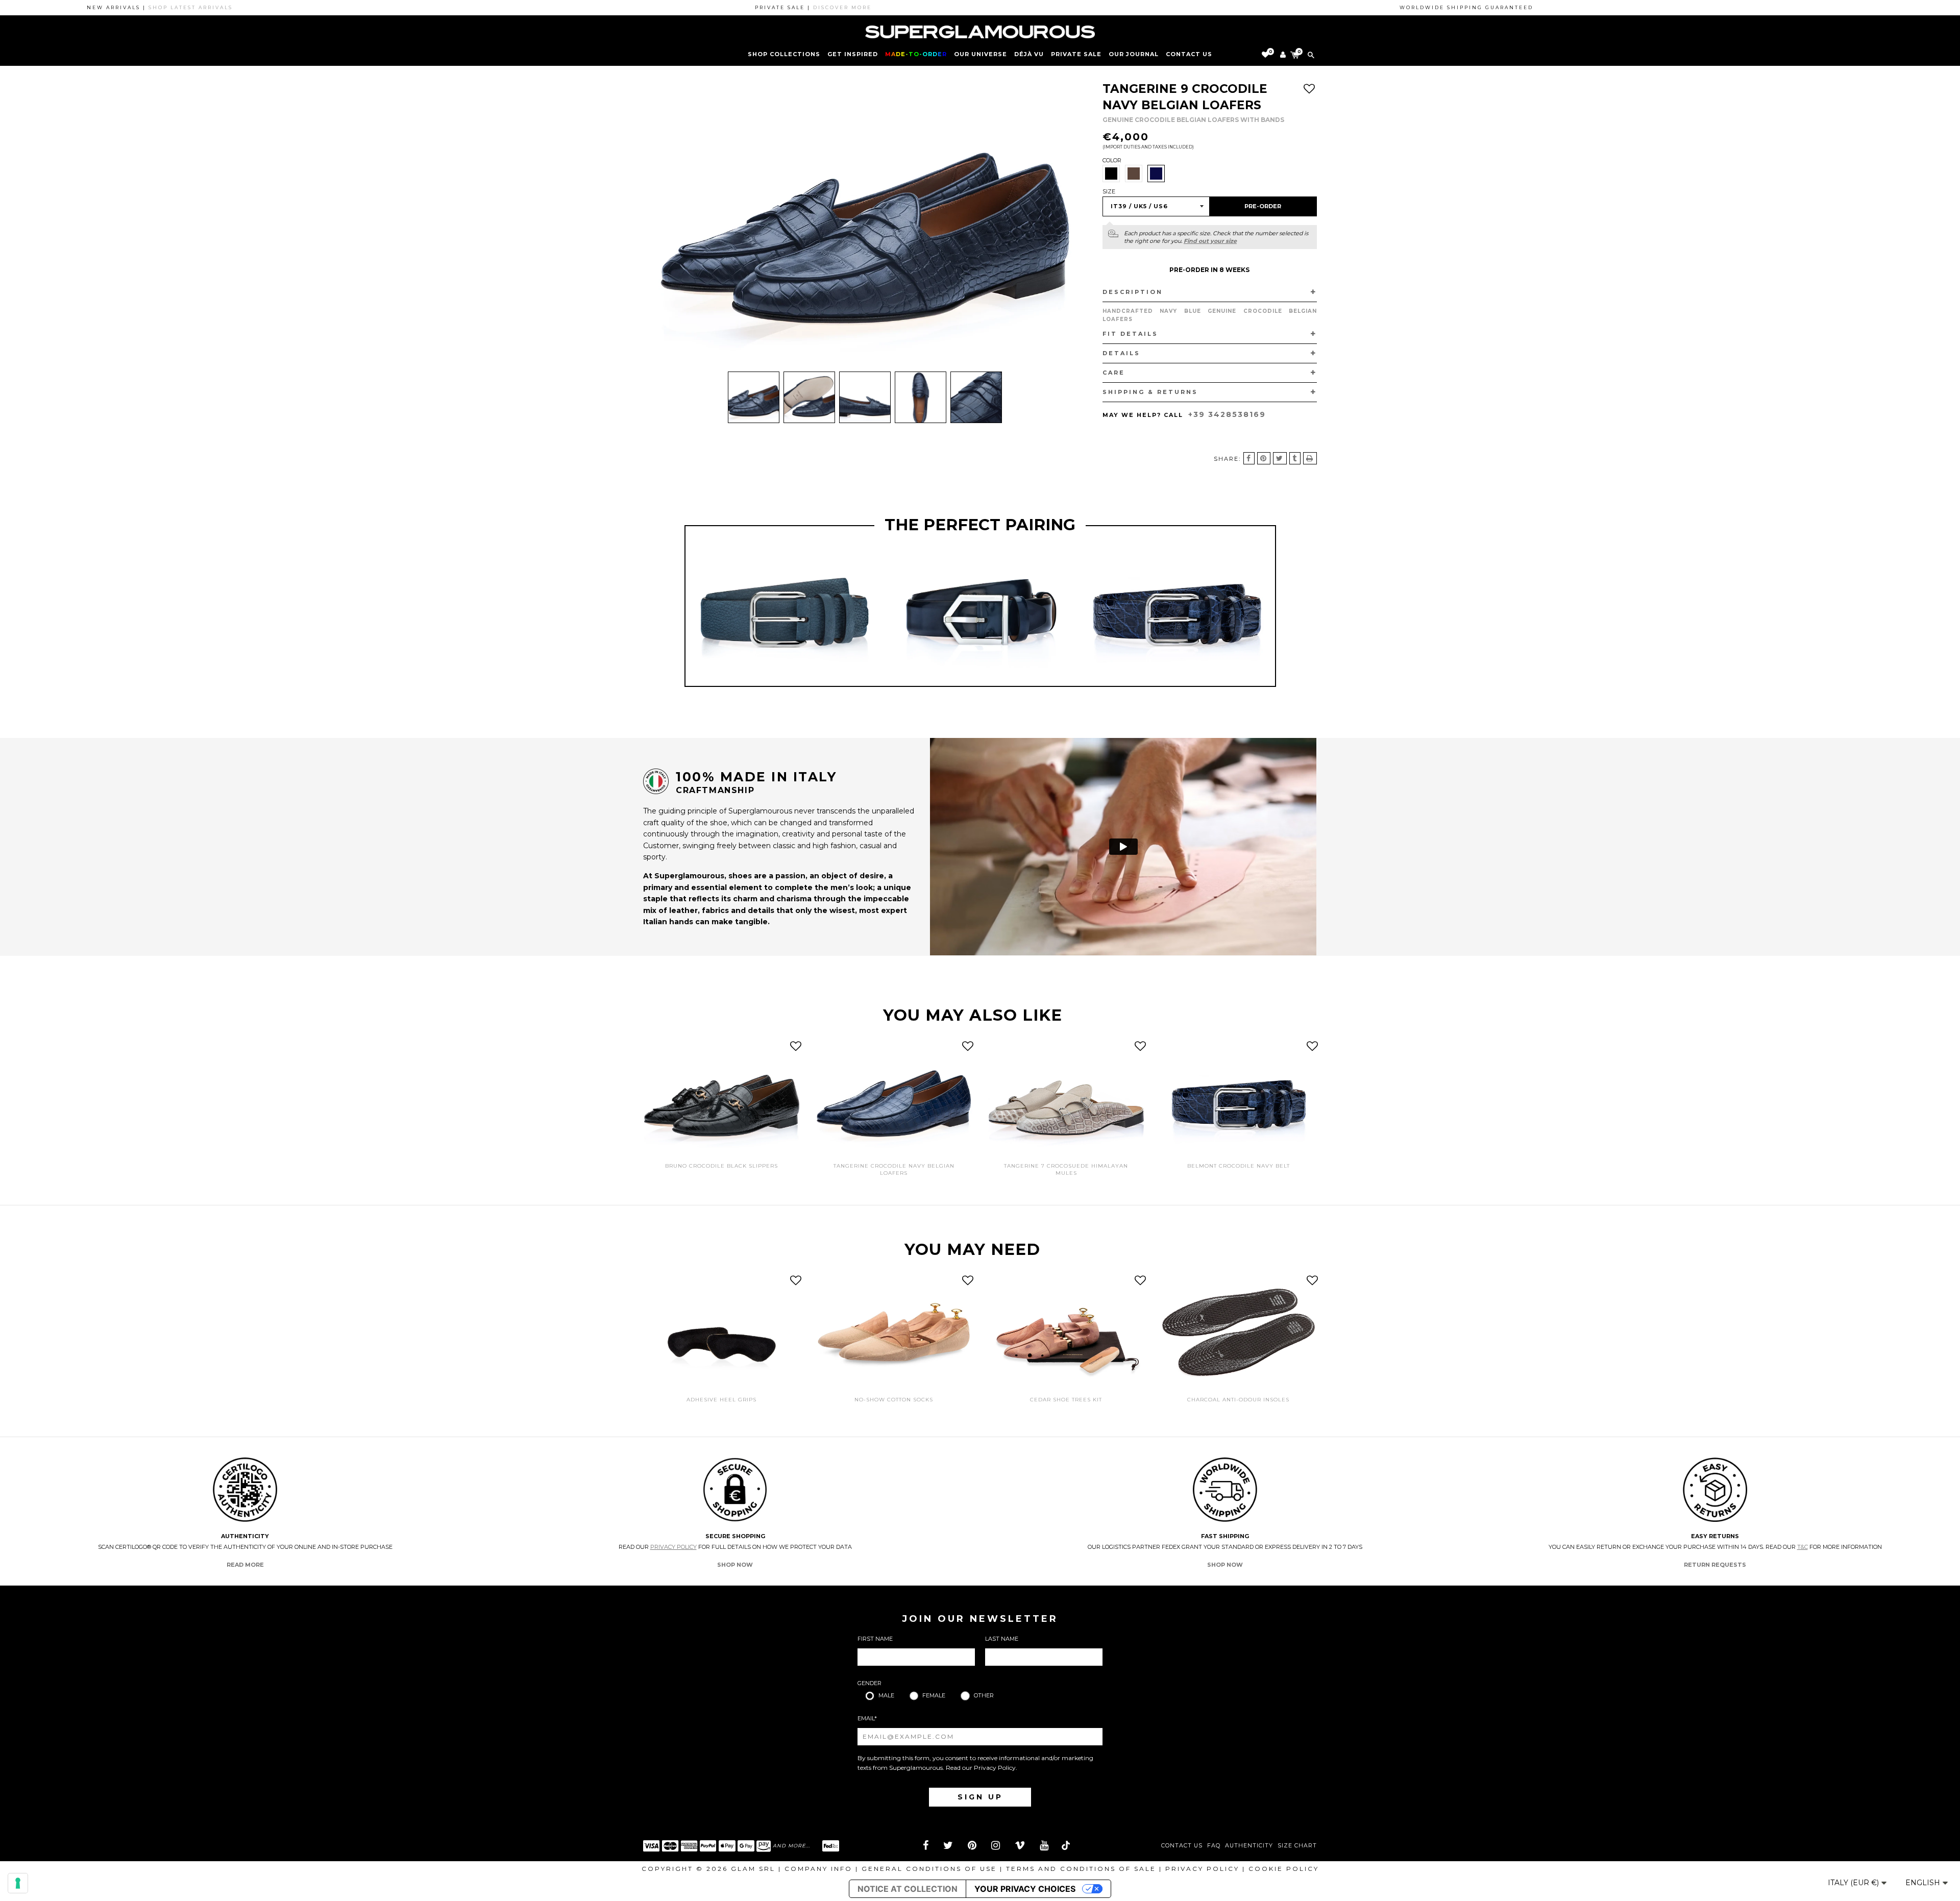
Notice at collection (908, 1889)
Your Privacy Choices (1025, 1889)
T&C (1803, 1547)
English (1924, 1883)
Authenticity (1249, 1846)
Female (934, 1695)
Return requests (1715, 1565)
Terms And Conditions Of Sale (1081, 1869)
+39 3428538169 (1227, 414)
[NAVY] (1156, 174)
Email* (867, 1718)
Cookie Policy (1284, 1869)
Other (984, 1695)
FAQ (1214, 1846)
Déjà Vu (1029, 54)
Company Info (818, 1869)
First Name (875, 1639)
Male (886, 1695)
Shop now (735, 1565)
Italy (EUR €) (1854, 1883)
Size (1109, 191)
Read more (245, 1565)
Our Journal (1134, 54)
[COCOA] (1134, 174)
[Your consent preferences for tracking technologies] (18, 1883)
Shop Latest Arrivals (118, 7)
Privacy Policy (673, 1547)
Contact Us (1182, 1846)
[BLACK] (1111, 174)
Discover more (770, 7)
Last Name (1002, 1639)
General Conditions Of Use (929, 1869)
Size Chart (1297, 1846)
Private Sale (1076, 54)
